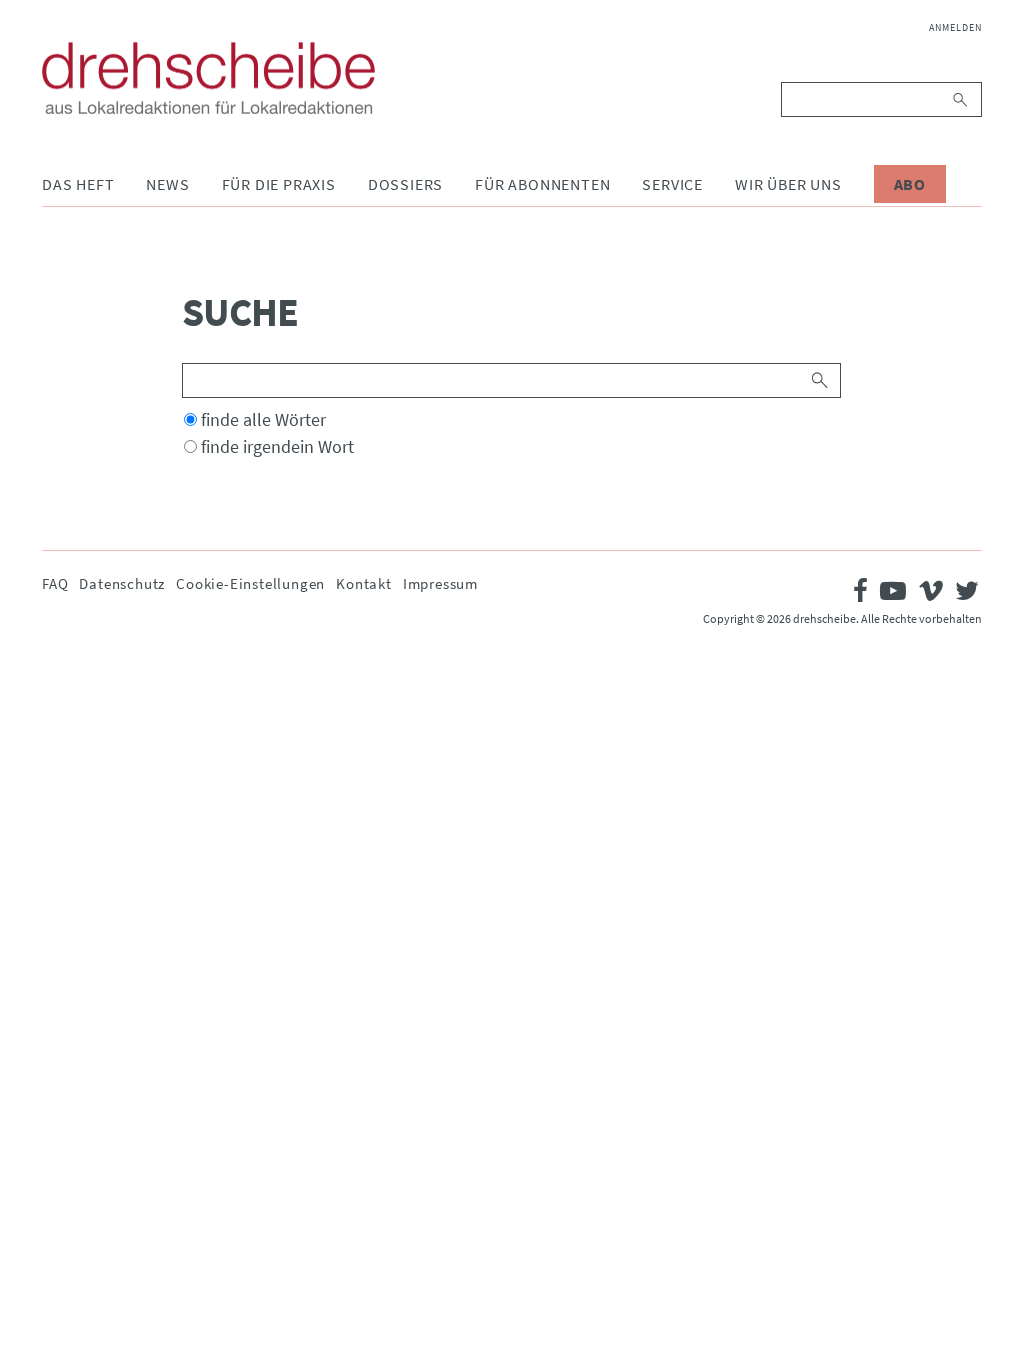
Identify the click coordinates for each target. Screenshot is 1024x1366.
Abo (910, 184)
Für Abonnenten (542, 184)
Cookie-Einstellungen (250, 583)
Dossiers (405, 184)
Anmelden (955, 27)
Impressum (440, 583)
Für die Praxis (279, 184)
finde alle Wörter (263, 419)
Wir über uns (788, 184)
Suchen (961, 99)
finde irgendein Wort (277, 446)
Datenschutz (122, 583)
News (167, 184)
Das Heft (78, 184)
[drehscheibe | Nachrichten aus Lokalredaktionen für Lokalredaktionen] (208, 78)
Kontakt (364, 583)
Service (672, 184)
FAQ (55, 583)
